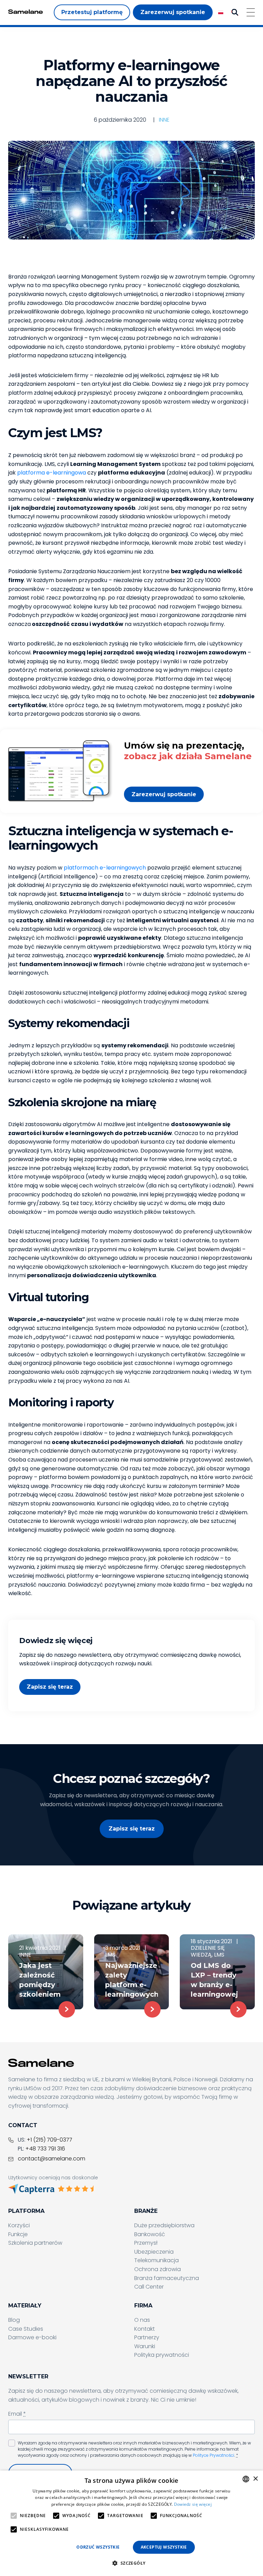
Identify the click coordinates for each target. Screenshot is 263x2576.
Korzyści (19, 2225)
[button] (131, 2563)
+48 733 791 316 (45, 2149)
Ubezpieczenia (154, 2252)
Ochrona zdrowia (158, 2269)
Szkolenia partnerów (35, 2243)
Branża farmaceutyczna (167, 2278)
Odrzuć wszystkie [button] (98, 2547)
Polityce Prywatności (214, 2455)
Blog (14, 2320)
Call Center (149, 2287)
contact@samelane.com (52, 2159)
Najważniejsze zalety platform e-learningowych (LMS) (132, 1980)
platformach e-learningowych (105, 868)
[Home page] (26, 12)
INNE (164, 120)
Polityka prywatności (162, 2355)
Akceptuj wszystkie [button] (164, 2547)
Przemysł (146, 2243)
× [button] (255, 2479)
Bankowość (150, 2234)
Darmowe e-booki (32, 2337)
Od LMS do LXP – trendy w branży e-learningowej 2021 (214, 1980)
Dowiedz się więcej (193, 2504)
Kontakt (145, 2329)
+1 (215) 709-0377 (49, 2140)
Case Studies (26, 2329)
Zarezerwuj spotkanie (164, 794)
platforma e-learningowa (52, 473)
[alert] (131, 2523)
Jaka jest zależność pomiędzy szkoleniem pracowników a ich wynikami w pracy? (44, 1980)
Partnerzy (147, 2337)
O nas (142, 2320)
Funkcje (18, 2234)
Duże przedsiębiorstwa (164, 2225)
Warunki (145, 2346)
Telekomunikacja (156, 2260)
